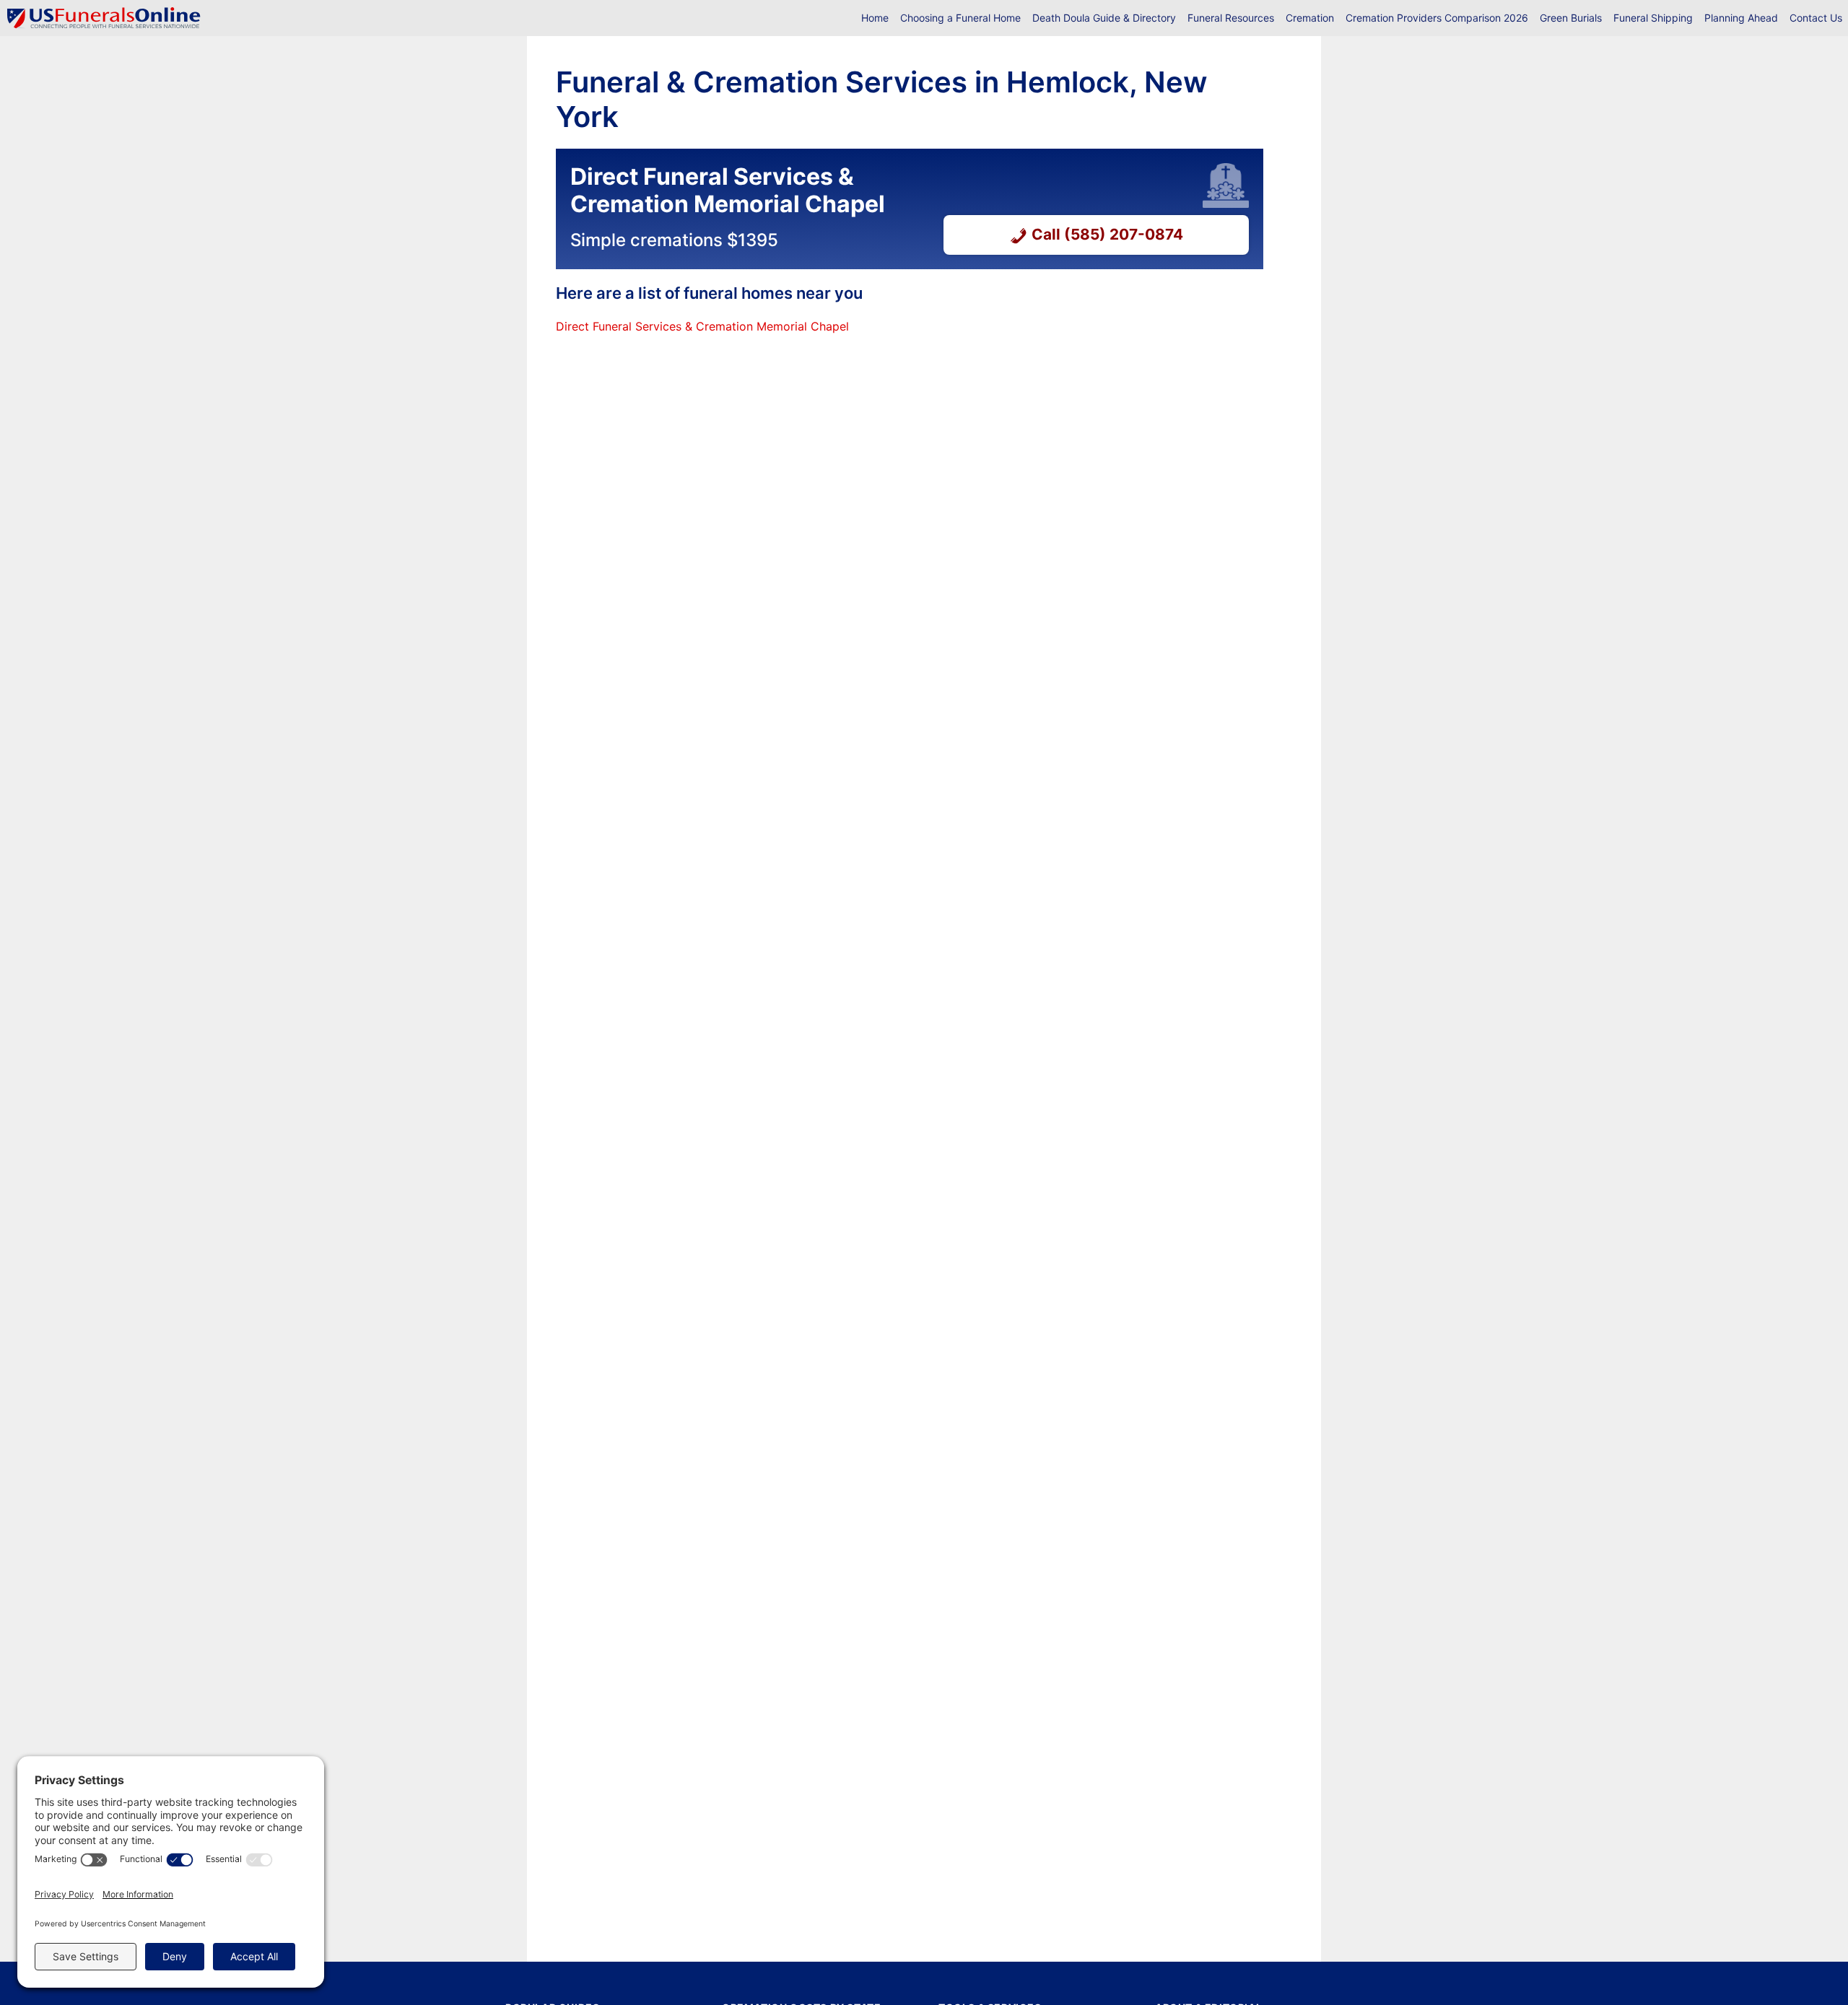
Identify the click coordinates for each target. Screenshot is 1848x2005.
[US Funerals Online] (104, 18)
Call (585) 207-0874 (1107, 234)
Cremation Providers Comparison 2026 (1437, 18)
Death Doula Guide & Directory (1104, 18)
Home (875, 18)
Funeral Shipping (1653, 18)
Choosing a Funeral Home (960, 18)
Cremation (1310, 18)
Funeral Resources (1231, 18)
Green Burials (1571, 18)
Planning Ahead (1741, 18)
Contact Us (1816, 18)
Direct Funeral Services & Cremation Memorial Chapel (702, 326)
